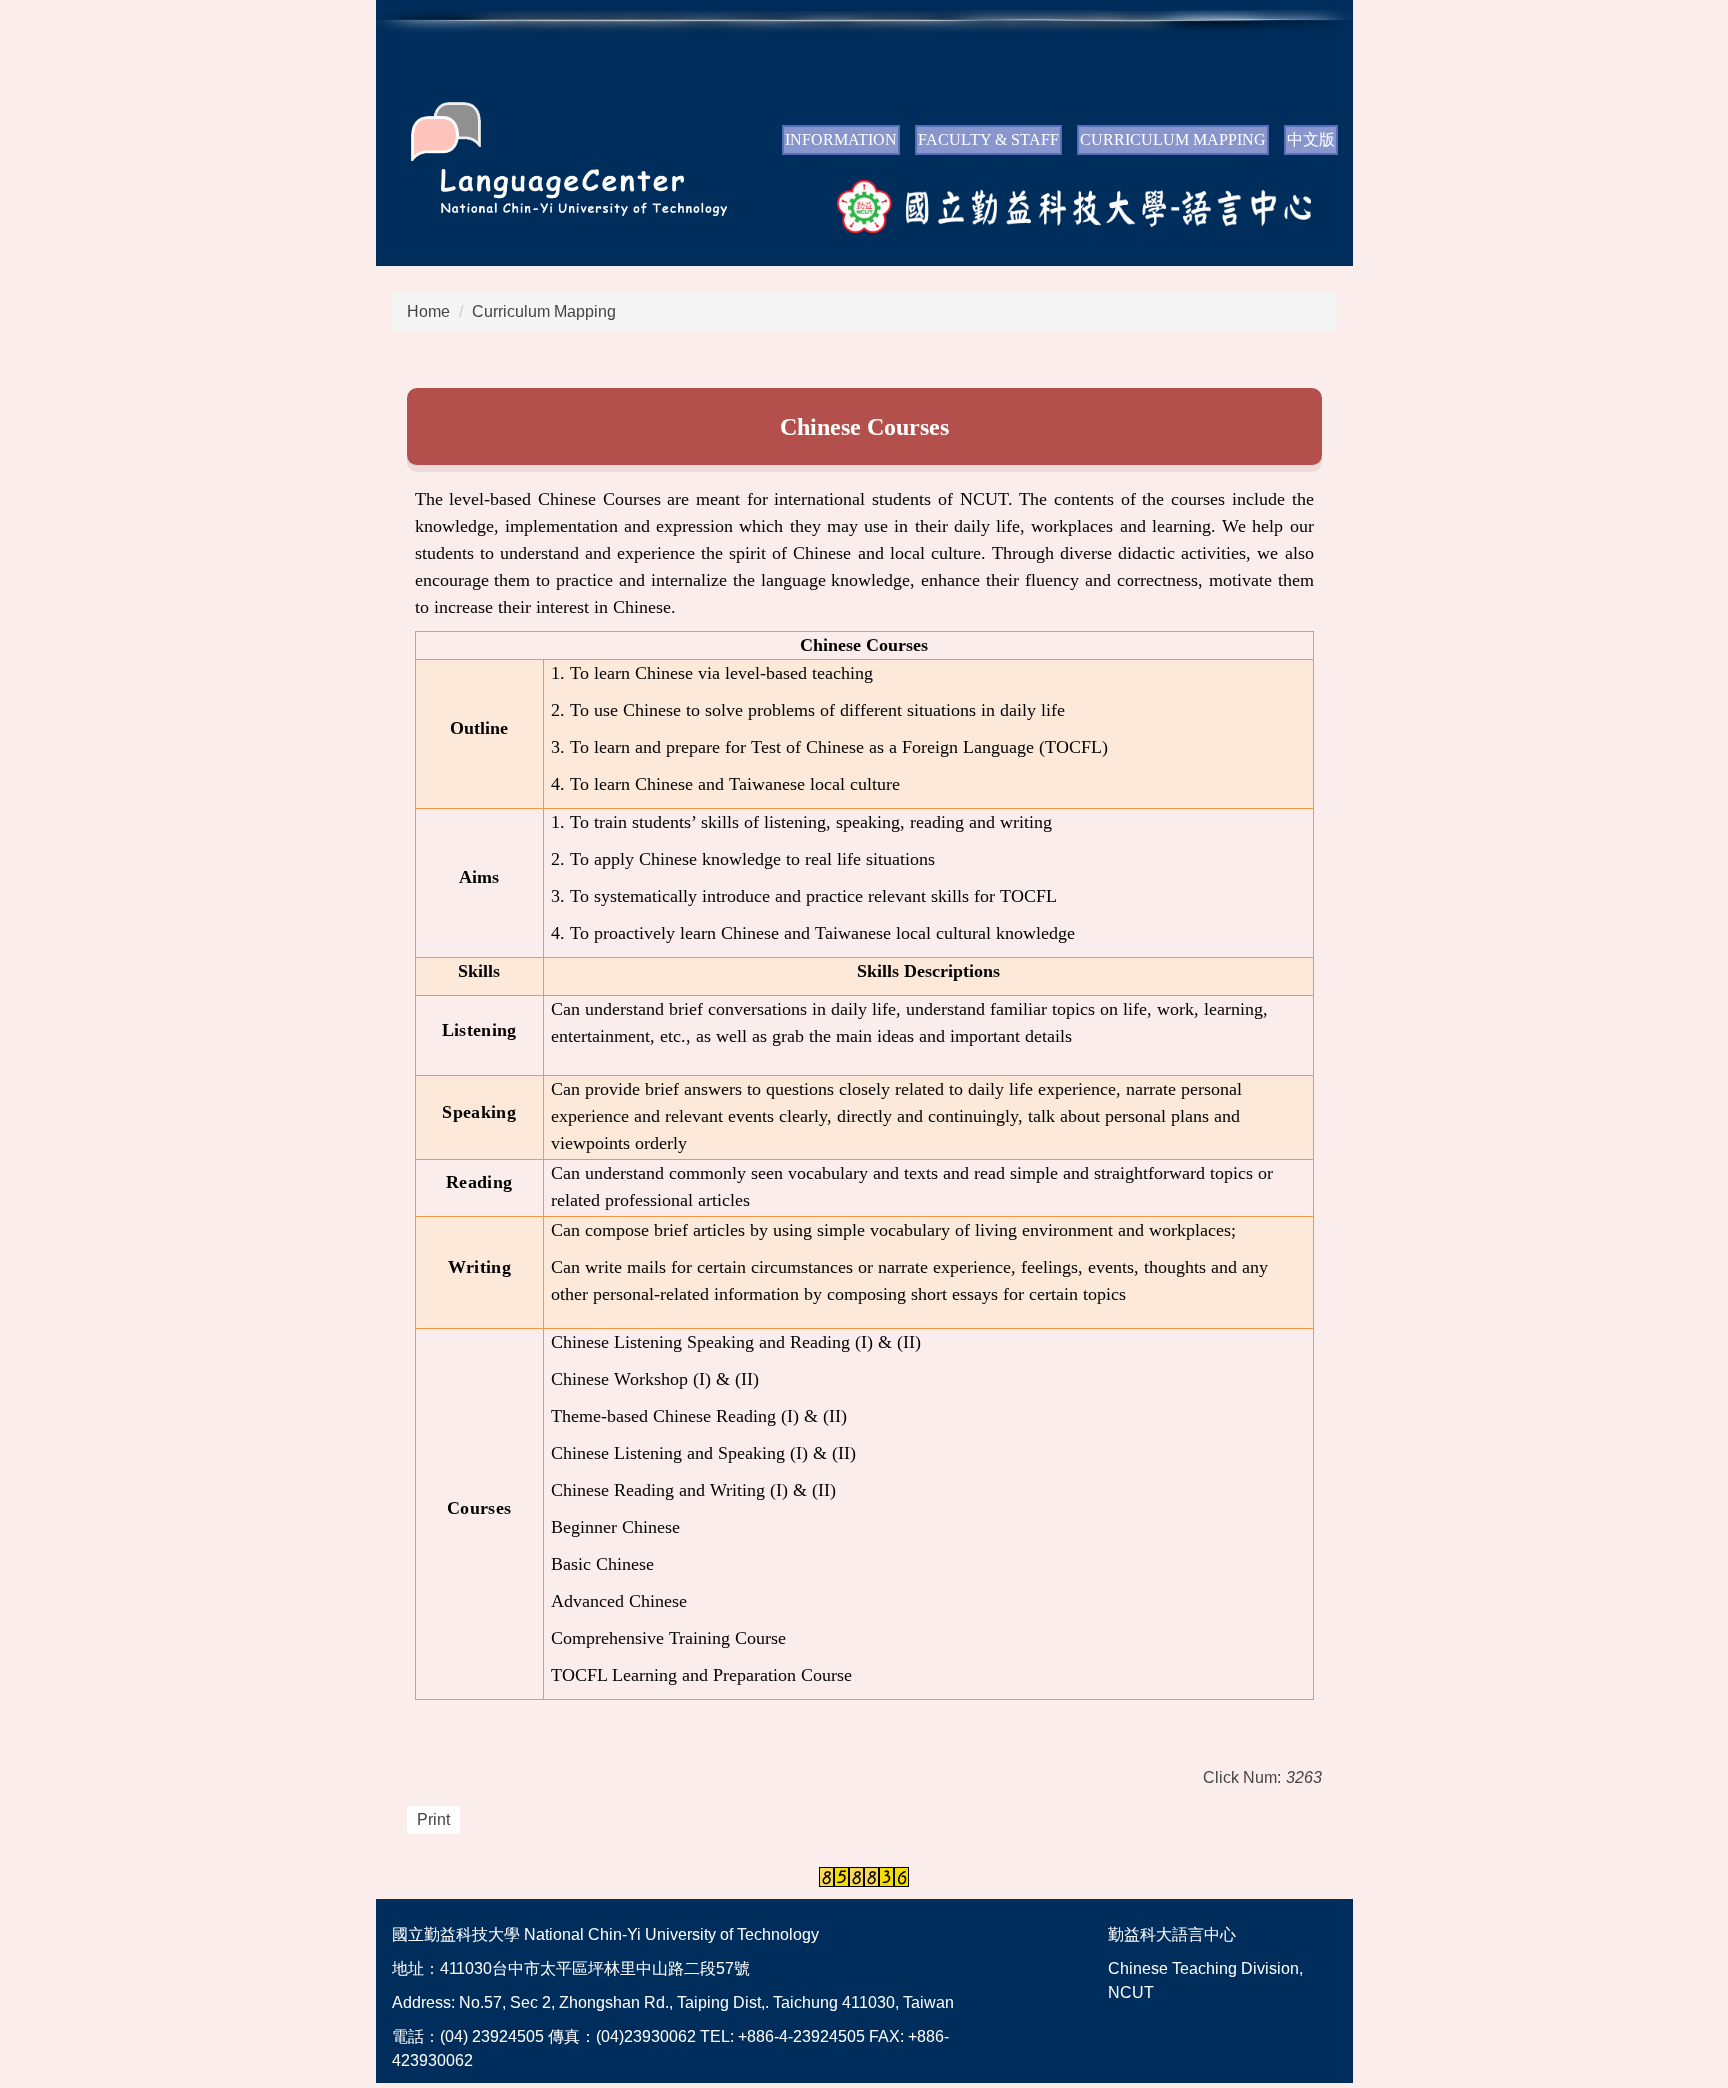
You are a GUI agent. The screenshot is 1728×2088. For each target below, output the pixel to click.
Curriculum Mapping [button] (1173, 139)
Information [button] (841, 139)
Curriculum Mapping (544, 311)
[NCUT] (552, 192)
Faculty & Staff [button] (988, 139)
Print (433, 1819)
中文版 (1311, 139)
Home (428, 311)
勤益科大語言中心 (1172, 1934)
